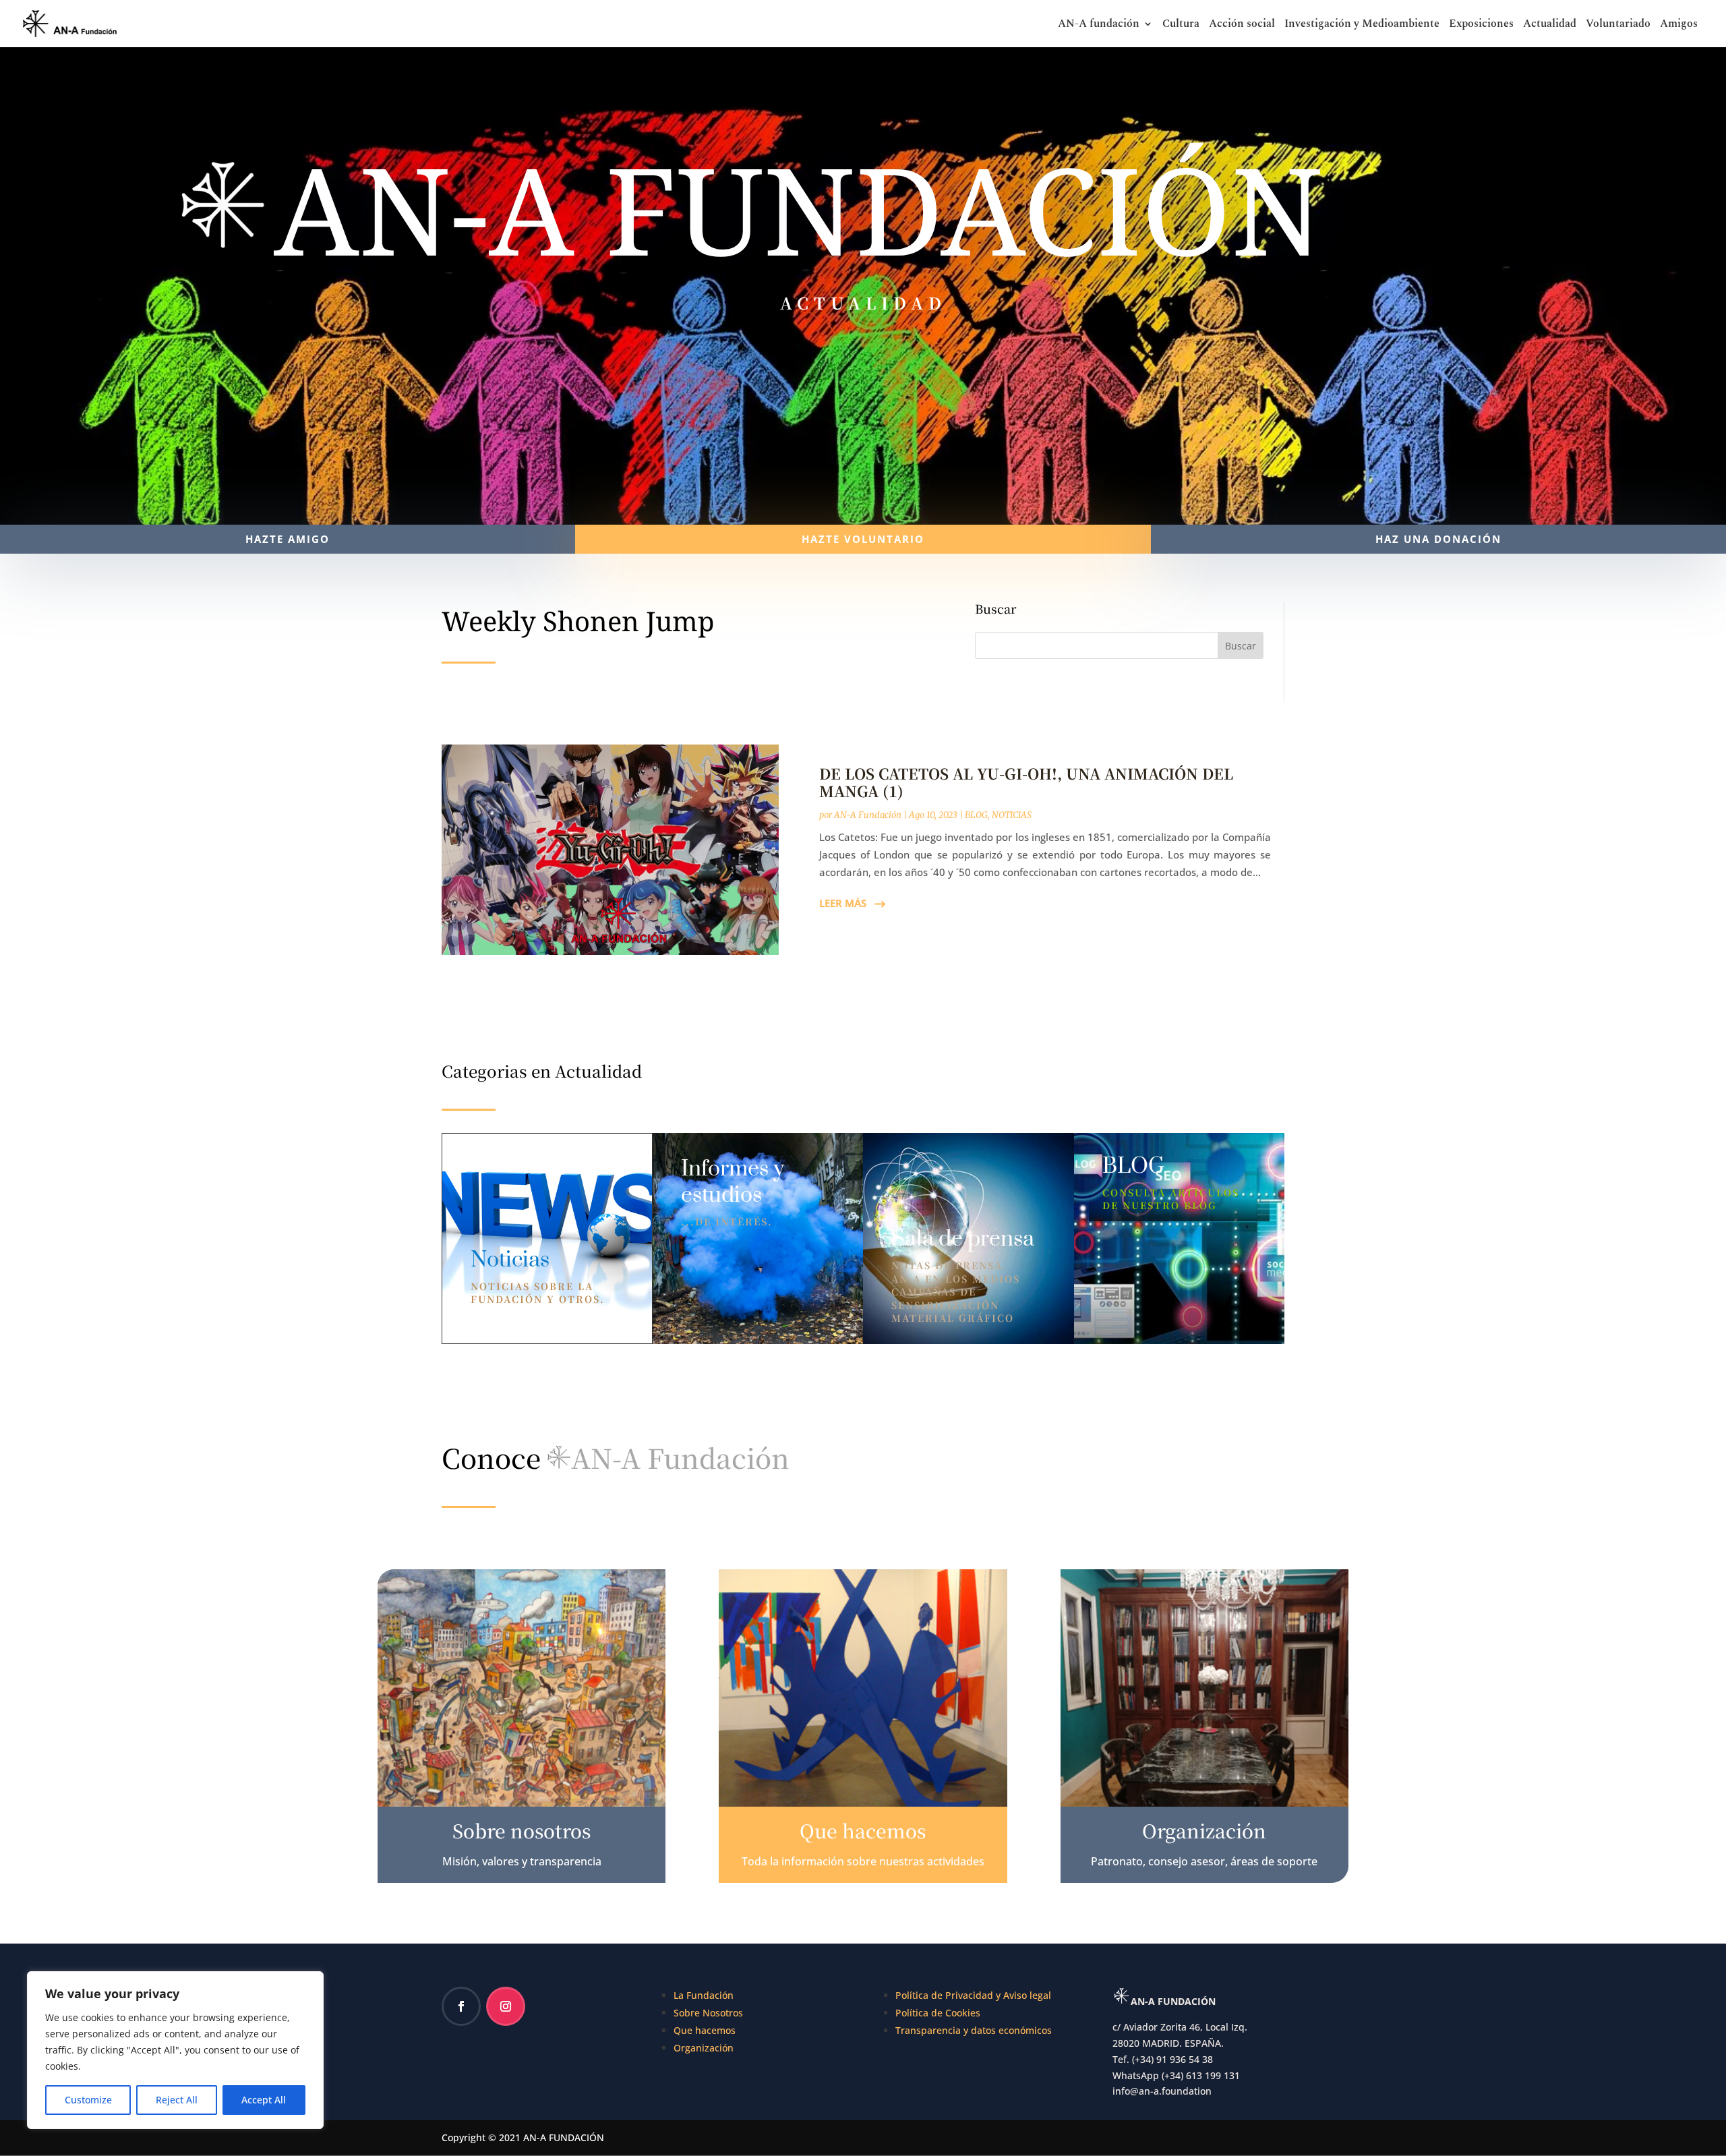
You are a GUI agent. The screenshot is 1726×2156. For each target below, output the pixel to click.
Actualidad (1550, 25)
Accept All (264, 2100)
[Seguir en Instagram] (506, 2006)
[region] (175, 2050)
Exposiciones (1481, 25)
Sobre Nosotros (708, 2013)
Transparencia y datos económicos (974, 2030)
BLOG (976, 815)
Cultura (1181, 25)
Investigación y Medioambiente (1362, 25)
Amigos (1679, 25)
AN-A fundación (1099, 25)
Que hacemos (705, 2030)
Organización (704, 2048)
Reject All (177, 2100)
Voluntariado (1618, 25)
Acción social (1242, 25)
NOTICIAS (1012, 815)
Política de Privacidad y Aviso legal (973, 1995)
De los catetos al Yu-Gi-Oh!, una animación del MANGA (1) (1026, 782)
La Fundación (704, 1995)
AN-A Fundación (868, 815)
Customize (88, 2100)
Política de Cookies (938, 2013)
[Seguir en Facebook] (461, 2006)
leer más (843, 903)
